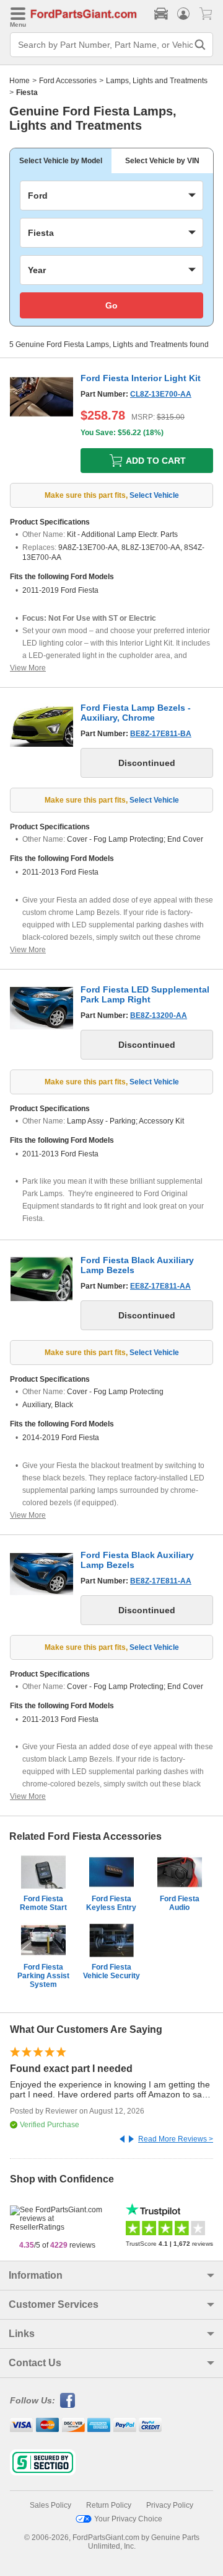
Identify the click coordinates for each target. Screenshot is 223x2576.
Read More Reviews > (176, 2139)
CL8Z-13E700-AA (161, 394)
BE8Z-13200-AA (159, 1016)
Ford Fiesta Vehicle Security (111, 1971)
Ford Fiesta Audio (180, 1903)
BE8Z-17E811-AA (161, 1581)
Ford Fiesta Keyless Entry (111, 1903)
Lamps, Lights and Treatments (157, 81)
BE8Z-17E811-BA (161, 734)
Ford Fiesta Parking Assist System (43, 1976)
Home (20, 81)
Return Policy (109, 2505)
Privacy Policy (170, 2505)
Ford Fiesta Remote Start (43, 1903)
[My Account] (183, 14)
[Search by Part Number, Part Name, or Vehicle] (200, 45)
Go (111, 305)
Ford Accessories (68, 81)
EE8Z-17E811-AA (160, 1286)
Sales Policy (50, 2505)
